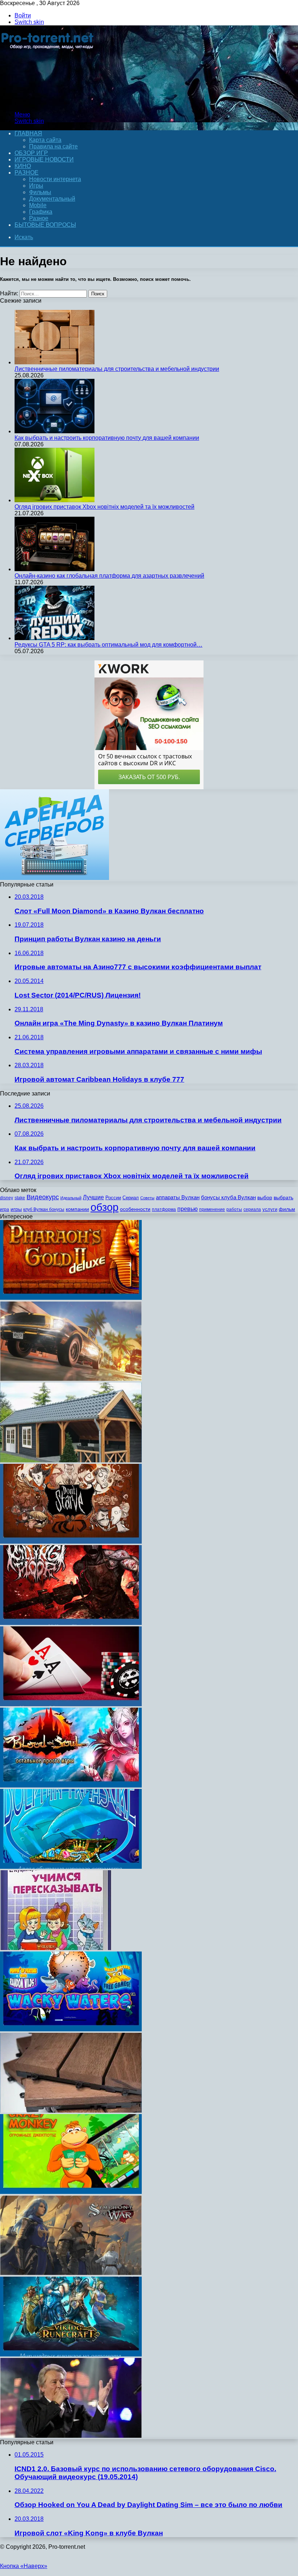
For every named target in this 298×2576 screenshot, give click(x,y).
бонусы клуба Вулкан (228, 1197)
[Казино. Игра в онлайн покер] (71, 1704)
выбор (265, 1198)
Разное (27, 173)
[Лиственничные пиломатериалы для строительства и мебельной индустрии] (55, 362)
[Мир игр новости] (48, 102)
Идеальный (71, 1198)
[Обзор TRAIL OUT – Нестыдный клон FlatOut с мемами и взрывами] (71, 1379)
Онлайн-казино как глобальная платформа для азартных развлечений (109, 576)
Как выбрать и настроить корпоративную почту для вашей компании (107, 438)
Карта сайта (45, 140)
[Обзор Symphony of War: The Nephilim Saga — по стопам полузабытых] (71, 2273)
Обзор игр (31, 153)
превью (188, 1209)
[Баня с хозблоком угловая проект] (71, 1460)
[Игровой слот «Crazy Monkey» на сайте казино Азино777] (71, 2192)
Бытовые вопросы (45, 225)
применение (212, 1209)
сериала (252, 1209)
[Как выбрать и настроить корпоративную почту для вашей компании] (55, 431)
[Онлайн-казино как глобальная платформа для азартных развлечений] (55, 569)
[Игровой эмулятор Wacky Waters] (71, 2029)
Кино (23, 166)
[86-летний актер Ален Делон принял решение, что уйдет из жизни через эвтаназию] (71, 2436)
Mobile (38, 205)
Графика (41, 212)
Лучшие (93, 1197)
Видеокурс (43, 1197)
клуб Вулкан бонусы (44, 1209)
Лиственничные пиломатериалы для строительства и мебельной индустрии (117, 369)
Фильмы (40, 192)
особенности (135, 1209)
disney (7, 1198)
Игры (36, 186)
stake (20, 1198)
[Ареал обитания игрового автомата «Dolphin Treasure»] (71, 1867)
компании (77, 1209)
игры (16, 1209)
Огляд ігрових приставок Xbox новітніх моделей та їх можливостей (104, 507)
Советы (147, 1198)
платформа (164, 1209)
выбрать (283, 1198)
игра (5, 1209)
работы (234, 1209)
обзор (104, 1207)
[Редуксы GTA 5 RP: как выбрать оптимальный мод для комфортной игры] (55, 638)
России (113, 1198)
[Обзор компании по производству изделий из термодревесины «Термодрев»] (71, 2111)
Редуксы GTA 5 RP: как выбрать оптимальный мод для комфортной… (108, 645)
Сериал (131, 1198)
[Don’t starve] (71, 1542)
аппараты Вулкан (178, 1197)
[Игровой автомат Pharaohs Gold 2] (71, 1298)
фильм (287, 1209)
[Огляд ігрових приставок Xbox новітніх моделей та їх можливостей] (55, 500)
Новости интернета (55, 179)
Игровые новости (44, 159)
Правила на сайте (53, 146)
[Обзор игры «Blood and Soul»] (71, 1785)
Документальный (52, 199)
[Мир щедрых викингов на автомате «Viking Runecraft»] (71, 2354)
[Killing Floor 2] (71, 1623)
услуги (270, 1209)
